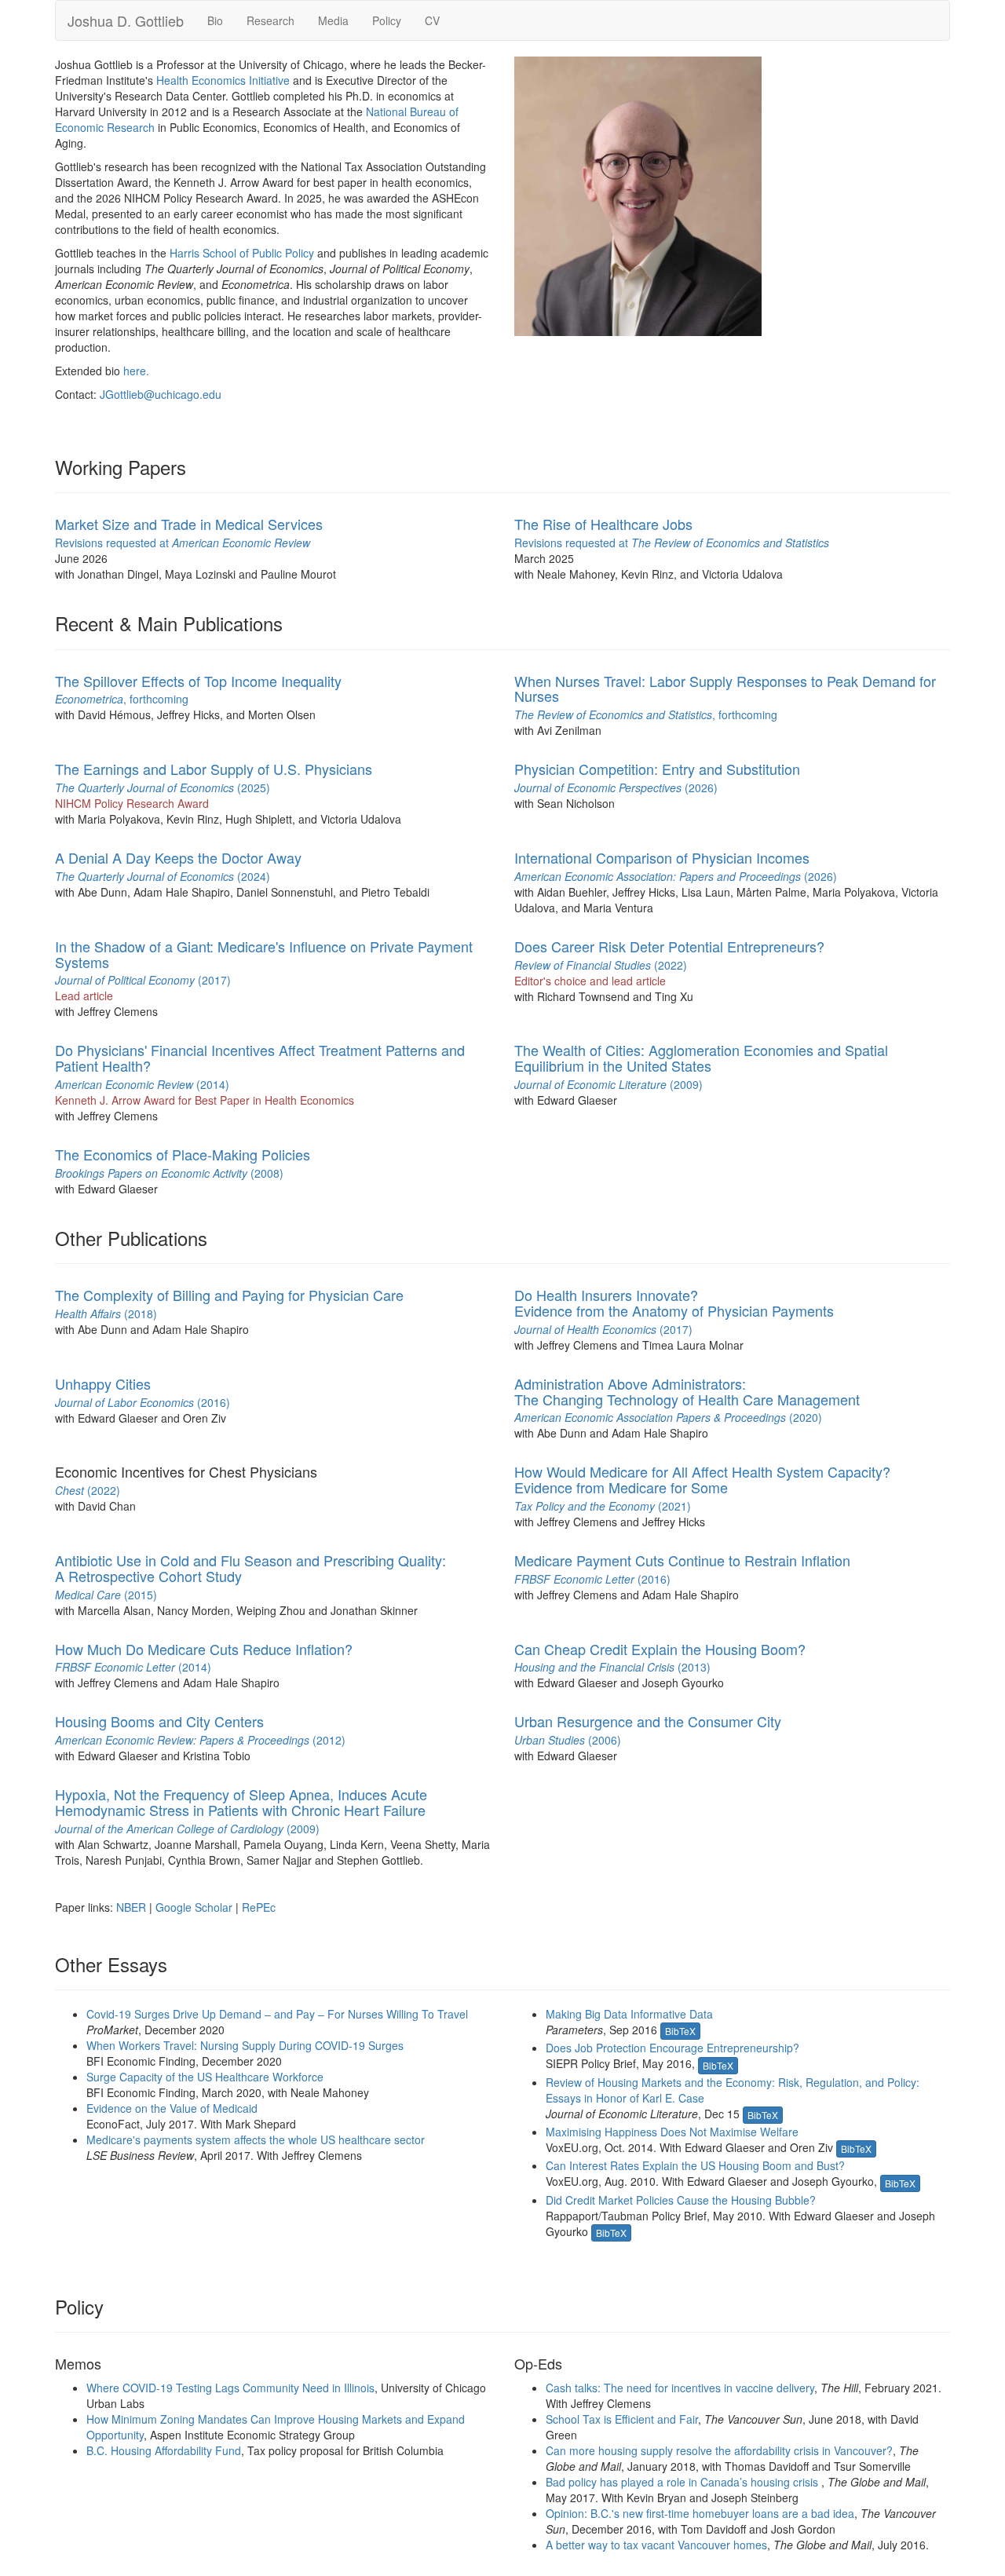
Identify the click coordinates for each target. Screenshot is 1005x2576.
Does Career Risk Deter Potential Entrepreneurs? (669, 946)
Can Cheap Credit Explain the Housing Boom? (660, 1649)
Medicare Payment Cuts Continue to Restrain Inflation (682, 1560)
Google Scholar (194, 1907)
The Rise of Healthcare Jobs (603, 524)
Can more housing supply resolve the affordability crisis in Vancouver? (719, 2450)
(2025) (163, 787)
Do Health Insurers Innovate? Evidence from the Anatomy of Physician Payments (674, 1303)
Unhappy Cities (103, 1383)
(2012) (200, 1740)
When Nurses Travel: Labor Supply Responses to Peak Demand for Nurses (725, 689)
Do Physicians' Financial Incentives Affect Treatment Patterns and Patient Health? (260, 1058)
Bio (215, 20)
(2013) (612, 1667)
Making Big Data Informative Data (629, 2014)
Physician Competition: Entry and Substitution (657, 769)
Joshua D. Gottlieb (126, 20)
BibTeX (680, 2031)
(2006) (568, 1740)
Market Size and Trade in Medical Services (189, 524)
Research (270, 20)
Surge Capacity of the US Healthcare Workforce (205, 2077)
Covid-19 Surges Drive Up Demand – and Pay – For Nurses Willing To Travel (277, 2014)
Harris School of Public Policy (242, 253)
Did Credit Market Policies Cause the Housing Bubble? (681, 2200)
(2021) (603, 1506)
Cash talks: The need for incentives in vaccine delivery (680, 2388)
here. (136, 371)
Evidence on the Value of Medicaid (172, 2108)
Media (333, 20)
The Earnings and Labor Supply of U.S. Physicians (214, 769)
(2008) (169, 1173)
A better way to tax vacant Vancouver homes (656, 2545)
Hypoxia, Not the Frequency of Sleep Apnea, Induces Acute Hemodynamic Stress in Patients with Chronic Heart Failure (241, 1802)
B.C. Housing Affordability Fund (164, 2450)
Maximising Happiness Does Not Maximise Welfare (672, 2132)
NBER (131, 1907)
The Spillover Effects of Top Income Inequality (198, 681)
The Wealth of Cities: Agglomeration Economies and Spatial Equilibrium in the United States (701, 1058)
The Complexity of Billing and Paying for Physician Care (229, 1295)
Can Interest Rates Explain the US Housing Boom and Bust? (695, 2165)
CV (432, 20)
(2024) (163, 876)
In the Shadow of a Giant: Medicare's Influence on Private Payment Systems (264, 954)
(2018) (106, 1314)
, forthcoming (122, 699)
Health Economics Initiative (223, 80)
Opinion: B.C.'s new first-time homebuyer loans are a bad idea (700, 2513)
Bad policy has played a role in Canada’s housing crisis (683, 2482)
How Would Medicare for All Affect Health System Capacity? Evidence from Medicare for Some (702, 1479)
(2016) (143, 1402)
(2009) (608, 1084)
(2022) (601, 965)
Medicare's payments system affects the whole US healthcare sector (256, 2139)
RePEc (259, 1907)
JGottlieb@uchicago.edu (161, 394)
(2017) (143, 980)
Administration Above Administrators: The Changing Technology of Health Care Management (687, 1391)
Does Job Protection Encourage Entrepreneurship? (672, 2048)
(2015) (106, 1595)
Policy (387, 20)
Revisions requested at (183, 543)
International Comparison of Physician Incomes (662, 857)
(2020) (668, 1417)
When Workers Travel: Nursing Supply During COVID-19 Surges (245, 2045)
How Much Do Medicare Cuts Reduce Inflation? (204, 1649)
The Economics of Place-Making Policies (183, 1154)
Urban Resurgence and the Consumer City (648, 1721)
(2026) (616, 787)
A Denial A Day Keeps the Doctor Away (178, 857)
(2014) (142, 1084)
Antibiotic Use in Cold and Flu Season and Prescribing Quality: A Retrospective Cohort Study (250, 1568)
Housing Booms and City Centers (159, 1721)
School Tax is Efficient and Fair (622, 2419)
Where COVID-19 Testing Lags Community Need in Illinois (230, 2388)
